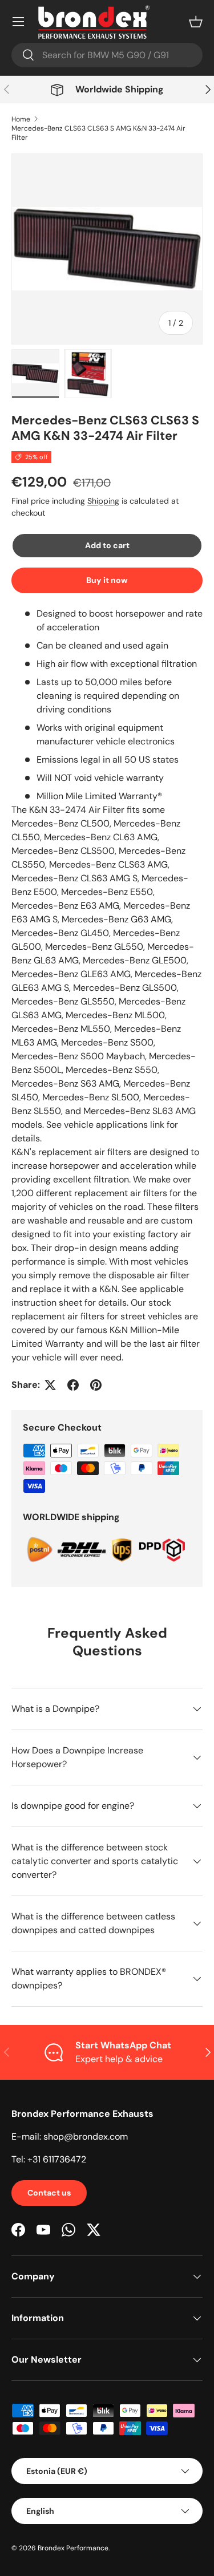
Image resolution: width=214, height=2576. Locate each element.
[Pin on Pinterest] (96, 1385)
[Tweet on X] (50, 1385)
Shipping (103, 501)
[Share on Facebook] (73, 1385)
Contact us (49, 2193)
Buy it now (107, 580)
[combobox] (107, 55)
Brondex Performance (73, 2548)
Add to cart (107, 545)
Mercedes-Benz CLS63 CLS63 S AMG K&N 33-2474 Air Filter (98, 133)
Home (21, 119)
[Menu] (18, 22)
